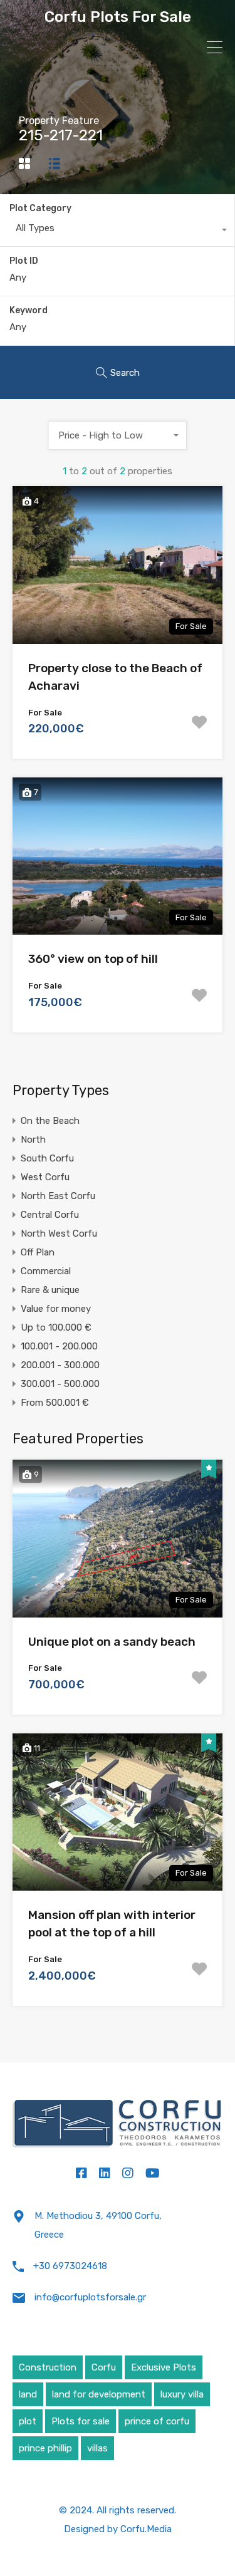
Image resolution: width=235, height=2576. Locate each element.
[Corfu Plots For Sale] (118, 2127)
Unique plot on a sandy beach (112, 1642)
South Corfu (47, 1158)
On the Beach (50, 1121)
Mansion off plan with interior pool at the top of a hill (112, 1924)
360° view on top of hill (93, 959)
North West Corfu (59, 1233)
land (28, 2394)
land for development (99, 2394)
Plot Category (40, 208)
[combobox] (117, 231)
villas (97, 2448)
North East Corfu (58, 1196)
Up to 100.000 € (56, 1327)
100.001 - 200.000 (59, 1346)
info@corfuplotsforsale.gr (90, 2297)
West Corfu (45, 1177)
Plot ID (24, 261)
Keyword (29, 311)
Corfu (104, 2367)
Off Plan (38, 1252)
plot (28, 2421)
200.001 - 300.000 (60, 1365)
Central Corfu (50, 1215)
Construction (48, 2367)
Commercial (46, 1271)
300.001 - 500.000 (60, 1384)
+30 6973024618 (70, 2266)
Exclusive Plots (164, 2367)
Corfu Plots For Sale (118, 17)
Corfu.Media (146, 2529)
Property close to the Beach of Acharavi (115, 677)
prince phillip (45, 2448)
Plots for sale (81, 2421)
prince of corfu (157, 2421)
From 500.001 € (55, 1403)
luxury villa (182, 2394)
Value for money (56, 1309)
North (33, 1140)
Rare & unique (50, 1290)
